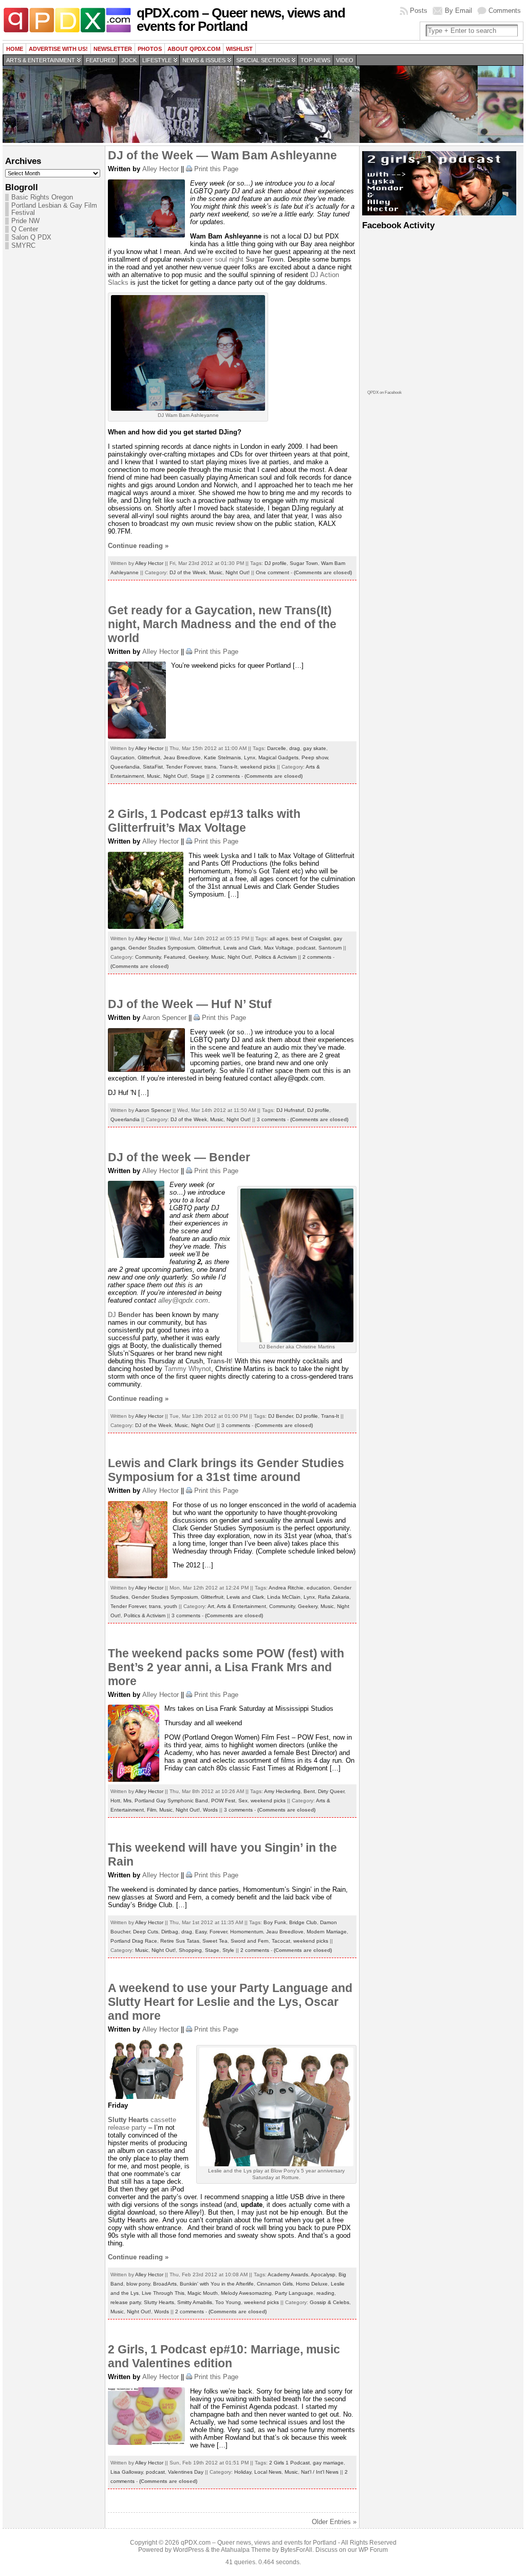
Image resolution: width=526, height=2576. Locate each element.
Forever (218, 1932)
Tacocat (281, 1941)
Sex (243, 1801)
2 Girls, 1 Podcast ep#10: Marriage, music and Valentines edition (224, 2356)
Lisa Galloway (127, 2472)
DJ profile (276, 563)
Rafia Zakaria (334, 1597)
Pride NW (25, 221)
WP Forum (373, 2550)
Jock (129, 60)
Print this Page (216, 169)
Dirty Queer (331, 1791)
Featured (101, 60)
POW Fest (223, 1801)
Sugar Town (304, 563)
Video (345, 60)
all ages (279, 938)
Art (211, 1606)
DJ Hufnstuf (290, 1110)
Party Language (294, 2293)
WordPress (189, 2550)
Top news (315, 60)
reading (325, 2293)
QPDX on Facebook (384, 392)
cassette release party (142, 2124)
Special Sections (263, 60)
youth (171, 1606)
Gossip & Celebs (330, 2302)
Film (152, 1810)
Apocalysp (323, 2274)
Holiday (243, 2472)
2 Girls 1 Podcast (289, 2463)
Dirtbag (170, 1932)
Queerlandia (125, 767)
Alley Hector (161, 169)
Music (216, 572)
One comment (273, 572)
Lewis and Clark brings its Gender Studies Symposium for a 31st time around (226, 1470)
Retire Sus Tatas (180, 1941)
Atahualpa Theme (246, 2550)
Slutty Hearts (159, 2302)
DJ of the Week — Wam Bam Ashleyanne (222, 155)
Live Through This (163, 2293)
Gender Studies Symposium (162, 948)
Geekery (198, 957)
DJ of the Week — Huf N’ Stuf (190, 1004)
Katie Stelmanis (222, 757)
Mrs (127, 1801)
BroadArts (165, 2284)
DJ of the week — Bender (179, 1157)
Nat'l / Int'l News (320, 2472)
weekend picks (258, 767)
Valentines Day (186, 2472)
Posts (419, 11)
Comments (505, 11)
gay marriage (328, 2463)
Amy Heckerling (282, 1791)
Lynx (250, 757)
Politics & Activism (276, 957)
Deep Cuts (146, 1932)
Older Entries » (334, 2522)
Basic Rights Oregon (42, 197)
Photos (150, 49)
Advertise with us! (58, 49)
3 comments (271, 1119)
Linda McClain (284, 1597)
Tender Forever (184, 767)
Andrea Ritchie (286, 1588)
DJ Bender (280, 1416)
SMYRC (23, 246)
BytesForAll (296, 2550)
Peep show (315, 757)
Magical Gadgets (278, 757)
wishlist (239, 49)
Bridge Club (303, 1922)
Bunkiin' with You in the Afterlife (217, 2284)
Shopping (190, 1950)
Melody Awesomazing (246, 2293)
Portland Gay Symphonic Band (171, 1801)
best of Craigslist (311, 938)
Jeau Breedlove (182, 757)
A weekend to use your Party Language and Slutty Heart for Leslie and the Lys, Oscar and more (230, 2002)
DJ (315, 275)
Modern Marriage (327, 1932)
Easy (201, 1932)
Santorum (330, 948)
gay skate (315, 748)
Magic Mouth (203, 2293)
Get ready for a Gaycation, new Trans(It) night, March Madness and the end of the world (222, 624)
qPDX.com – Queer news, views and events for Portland (241, 20)
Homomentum (247, 1932)
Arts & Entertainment (41, 60)
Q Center (25, 229)
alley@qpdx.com (183, 1300)
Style (228, 1950)
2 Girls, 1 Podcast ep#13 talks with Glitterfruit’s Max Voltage (204, 821)
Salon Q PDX (31, 237)
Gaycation (123, 757)
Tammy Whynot (188, 1369)
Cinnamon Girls (275, 2284)
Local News (268, 2472)
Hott (115, 1801)
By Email (458, 11)
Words (210, 1810)
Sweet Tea (215, 1941)
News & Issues (204, 60)
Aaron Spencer (164, 1018)
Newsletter (113, 49)
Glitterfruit (149, 757)
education (318, 1588)
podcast (306, 948)
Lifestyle (157, 60)
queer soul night (240, 259)
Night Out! (238, 572)
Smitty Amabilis (195, 2302)
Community (148, 957)
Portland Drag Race (134, 1941)
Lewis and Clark (242, 948)
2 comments (226, 776)
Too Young (228, 2302)
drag (295, 748)
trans (210, 767)
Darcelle (277, 748)
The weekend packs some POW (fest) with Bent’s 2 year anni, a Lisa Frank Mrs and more (226, 1667)
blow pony (138, 2284)
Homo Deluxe (312, 2284)
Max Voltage (279, 948)
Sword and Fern (250, 1941)
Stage (198, 776)
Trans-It (228, 767)
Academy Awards (288, 2274)
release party (126, 2302)
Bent (309, 1791)
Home (15, 49)
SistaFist (153, 767)
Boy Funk (275, 1922)
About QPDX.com (194, 49)
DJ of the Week (188, 572)
